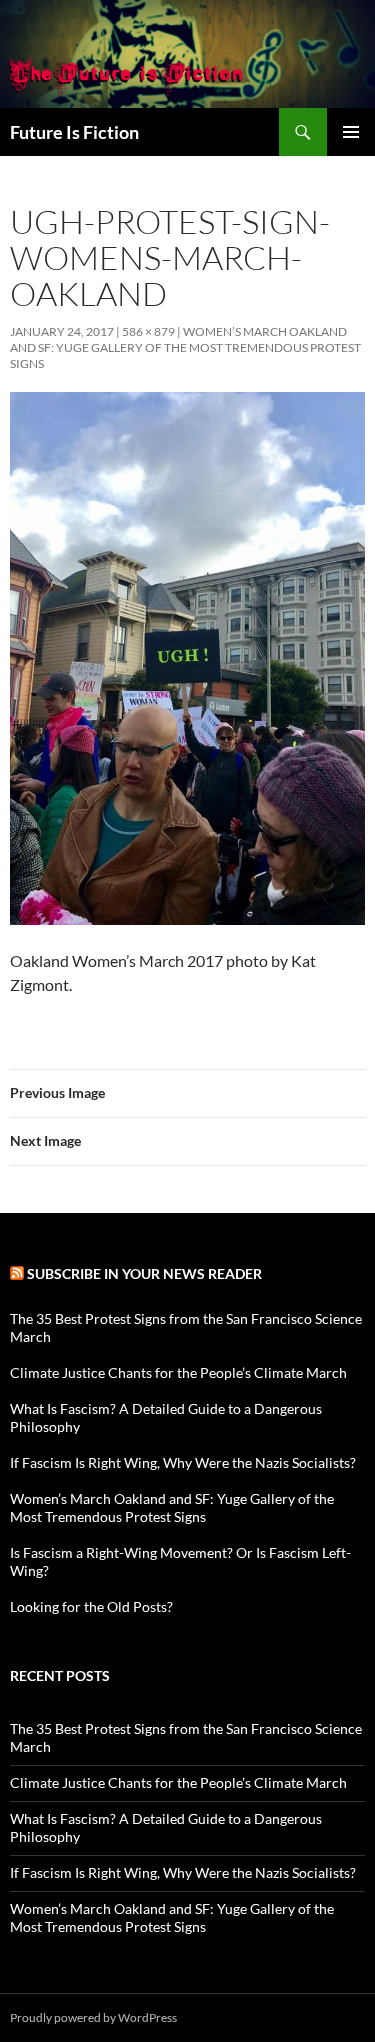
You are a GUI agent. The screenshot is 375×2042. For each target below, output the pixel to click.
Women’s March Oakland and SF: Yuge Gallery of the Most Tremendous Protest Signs (185, 347)
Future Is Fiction (74, 132)
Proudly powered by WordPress (93, 2017)
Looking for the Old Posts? (91, 1606)
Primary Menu (351, 132)
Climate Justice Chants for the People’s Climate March (178, 1372)
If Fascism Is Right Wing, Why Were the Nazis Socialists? (183, 1462)
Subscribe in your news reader (144, 1273)
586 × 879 (148, 331)
